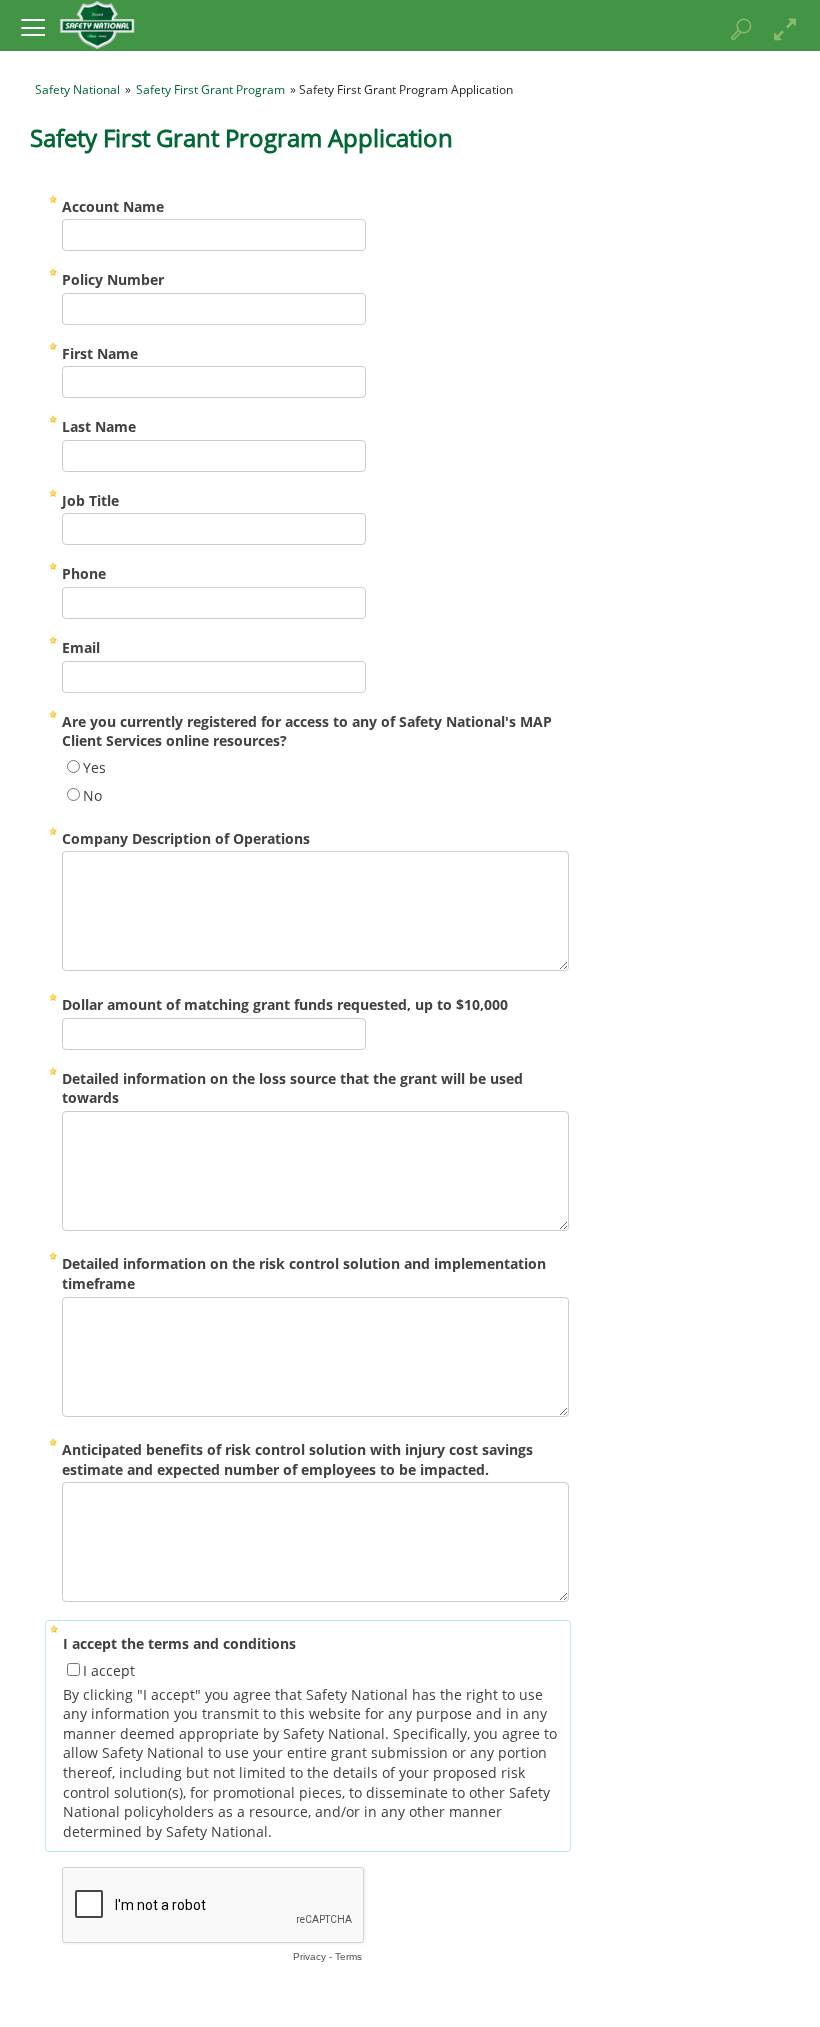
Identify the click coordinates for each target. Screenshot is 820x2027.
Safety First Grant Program (210, 89)
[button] (32, 27)
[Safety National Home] (97, 23)
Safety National (77, 89)
